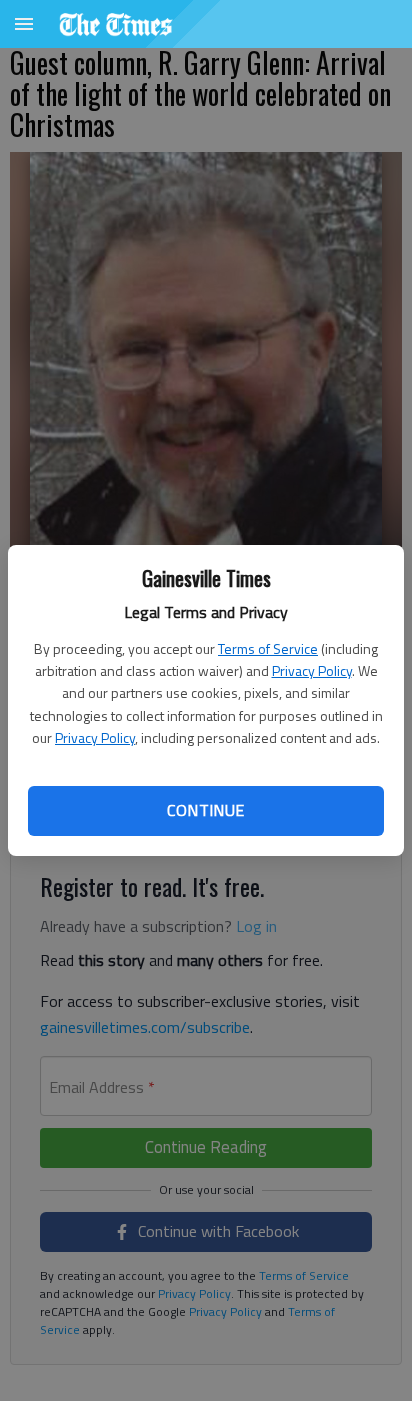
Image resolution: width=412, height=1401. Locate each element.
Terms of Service (268, 648)
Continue (205, 810)
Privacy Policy (312, 670)
